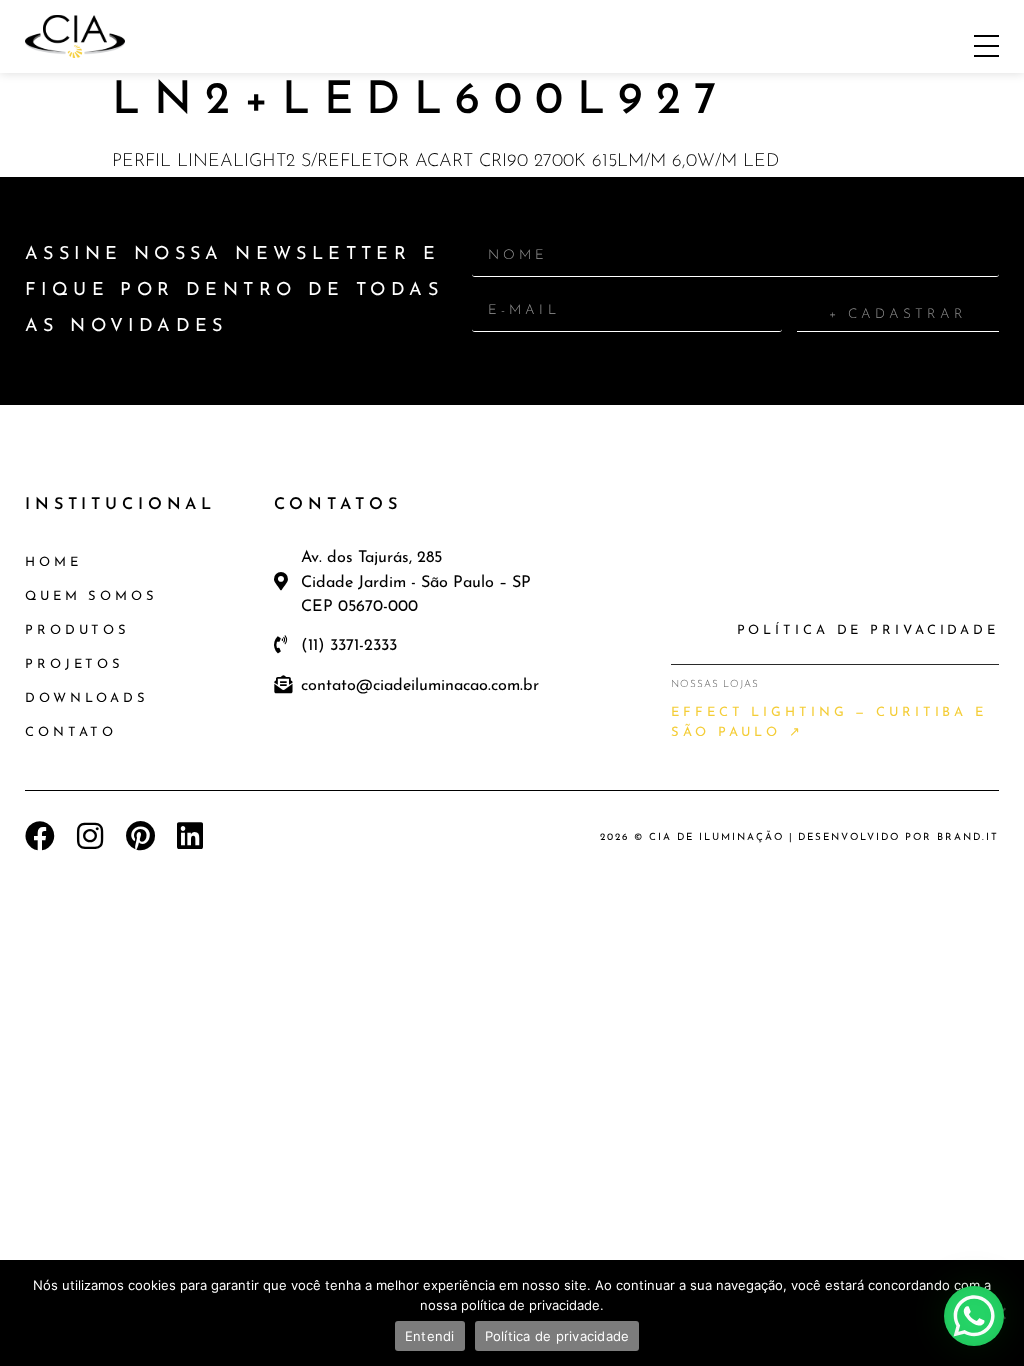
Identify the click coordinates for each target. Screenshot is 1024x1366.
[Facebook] (40, 836)
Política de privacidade (557, 1336)
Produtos (77, 630)
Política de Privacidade (868, 630)
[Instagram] (90, 836)
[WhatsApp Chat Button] (974, 1316)
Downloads (87, 698)
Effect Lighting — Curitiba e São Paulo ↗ (829, 722)
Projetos (74, 664)
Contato (71, 732)
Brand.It (968, 837)
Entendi (430, 1336)
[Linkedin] (190, 836)
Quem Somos (91, 596)
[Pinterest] (140, 836)
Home (53, 562)
